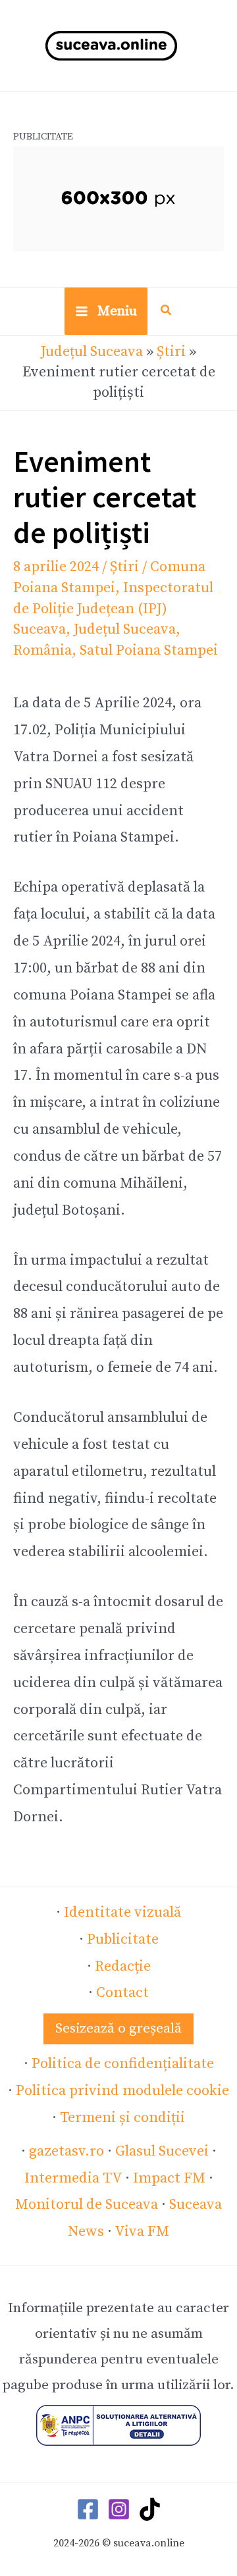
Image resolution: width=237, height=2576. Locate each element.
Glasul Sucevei (162, 2151)
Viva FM (142, 2232)
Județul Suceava (92, 352)
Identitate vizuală (122, 1912)
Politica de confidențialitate (123, 2064)
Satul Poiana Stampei (149, 650)
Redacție (123, 1966)
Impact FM (169, 2178)
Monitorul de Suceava (87, 2205)
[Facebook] (88, 2509)
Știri (171, 352)
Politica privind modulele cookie (122, 2091)
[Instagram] (119, 2509)
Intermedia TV (73, 2178)
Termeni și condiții (122, 2118)
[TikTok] (150, 2509)
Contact (122, 1993)
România (42, 650)
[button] (167, 312)
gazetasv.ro (66, 2151)
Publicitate (123, 1939)
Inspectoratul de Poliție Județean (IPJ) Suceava (113, 609)
